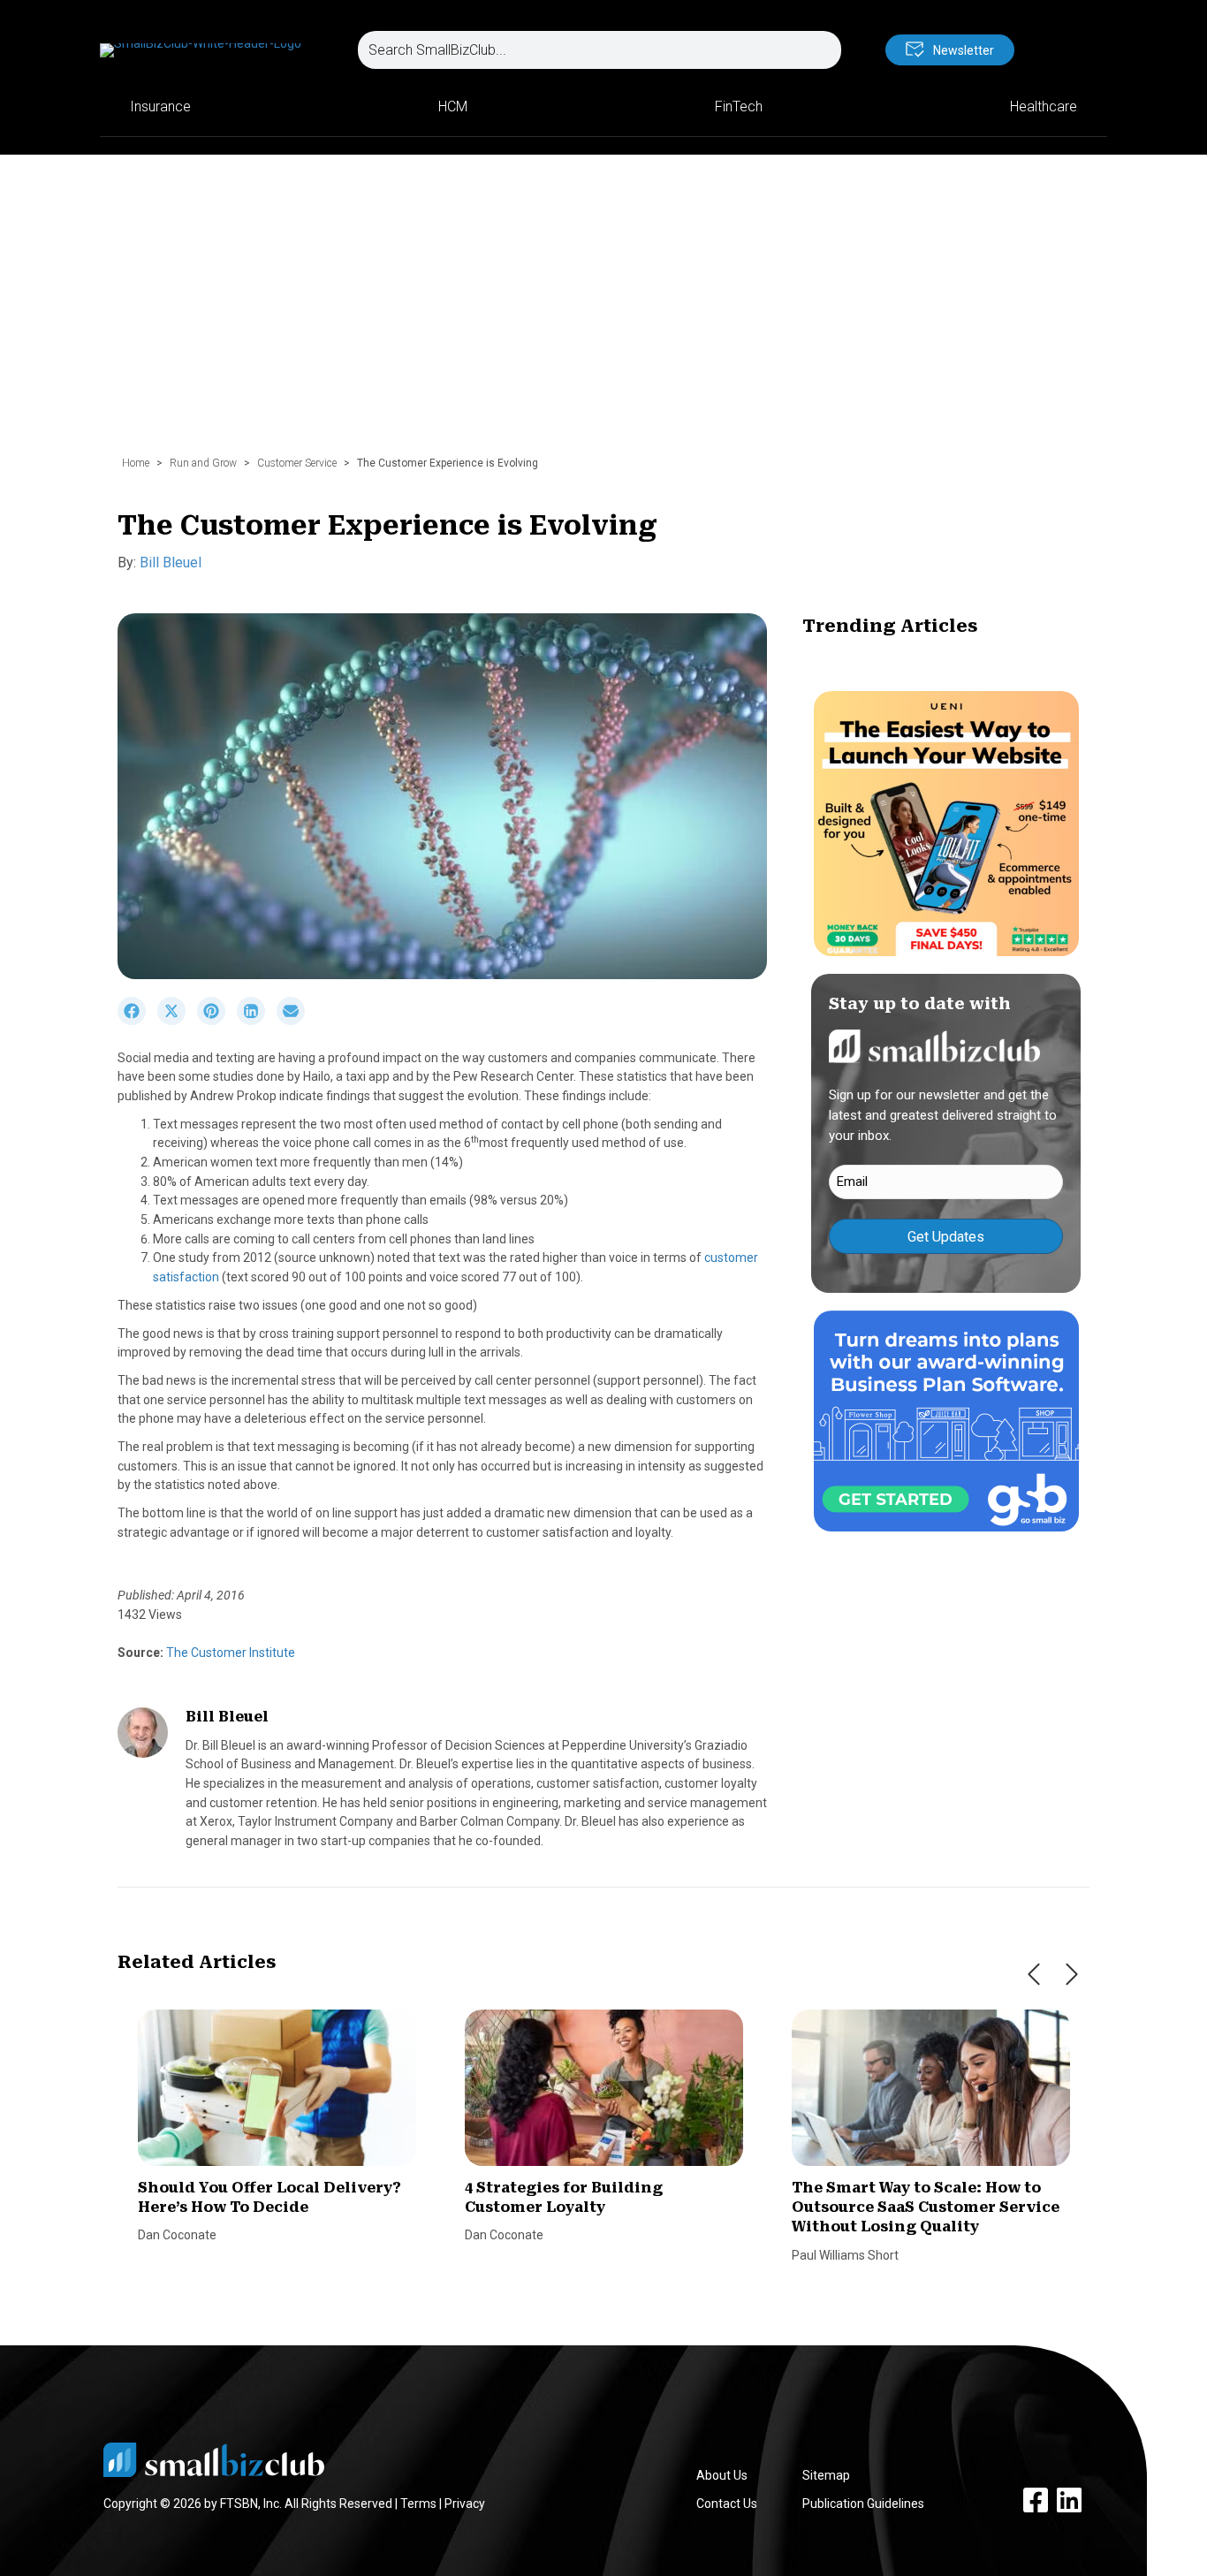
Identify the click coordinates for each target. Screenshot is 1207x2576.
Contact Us (727, 2504)
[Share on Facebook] (137, 1021)
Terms (418, 2504)
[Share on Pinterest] (217, 1021)
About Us (722, 2475)
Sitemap (826, 2475)
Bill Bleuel (171, 562)
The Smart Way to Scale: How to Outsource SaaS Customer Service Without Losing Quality (926, 2207)
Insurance (160, 106)
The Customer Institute (229, 1653)
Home (136, 463)
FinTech (739, 106)
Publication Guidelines (863, 2504)
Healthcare (1044, 106)
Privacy (465, 2504)
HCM (453, 106)
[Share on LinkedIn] (257, 1021)
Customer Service (297, 463)
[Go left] (1034, 1974)
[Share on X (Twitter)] (177, 1021)
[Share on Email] (295, 1021)
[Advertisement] (603, 314)
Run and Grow (203, 463)
